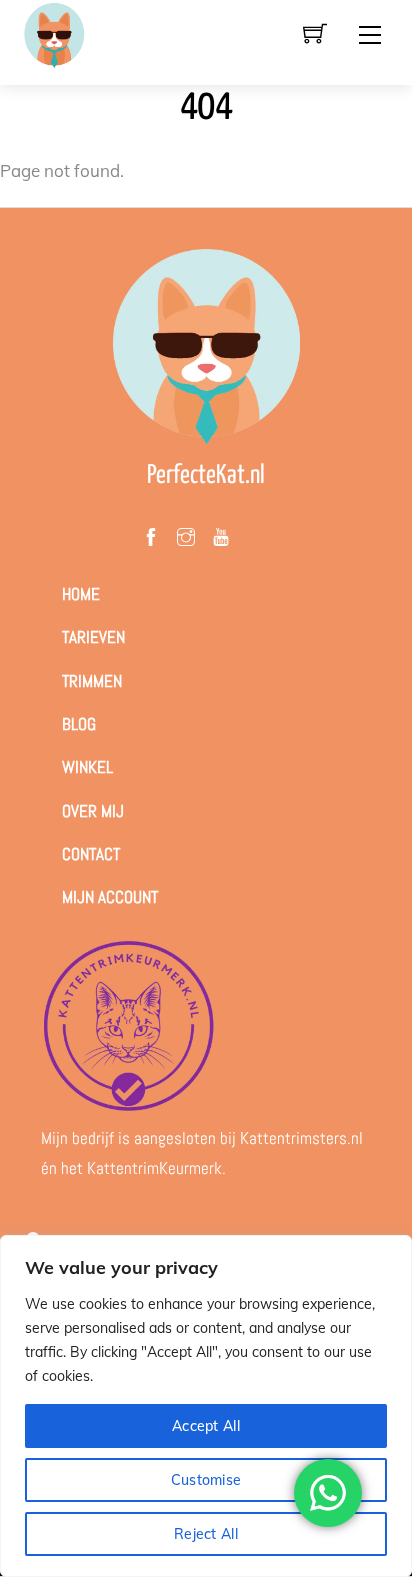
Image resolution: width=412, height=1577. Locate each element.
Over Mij (93, 811)
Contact (91, 854)
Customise (206, 1480)
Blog (79, 724)
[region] (206, 1406)
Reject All (206, 1534)
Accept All (206, 1426)
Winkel (87, 767)
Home (81, 594)
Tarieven (93, 637)
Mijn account (110, 897)
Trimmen (92, 681)
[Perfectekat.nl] (54, 35)
